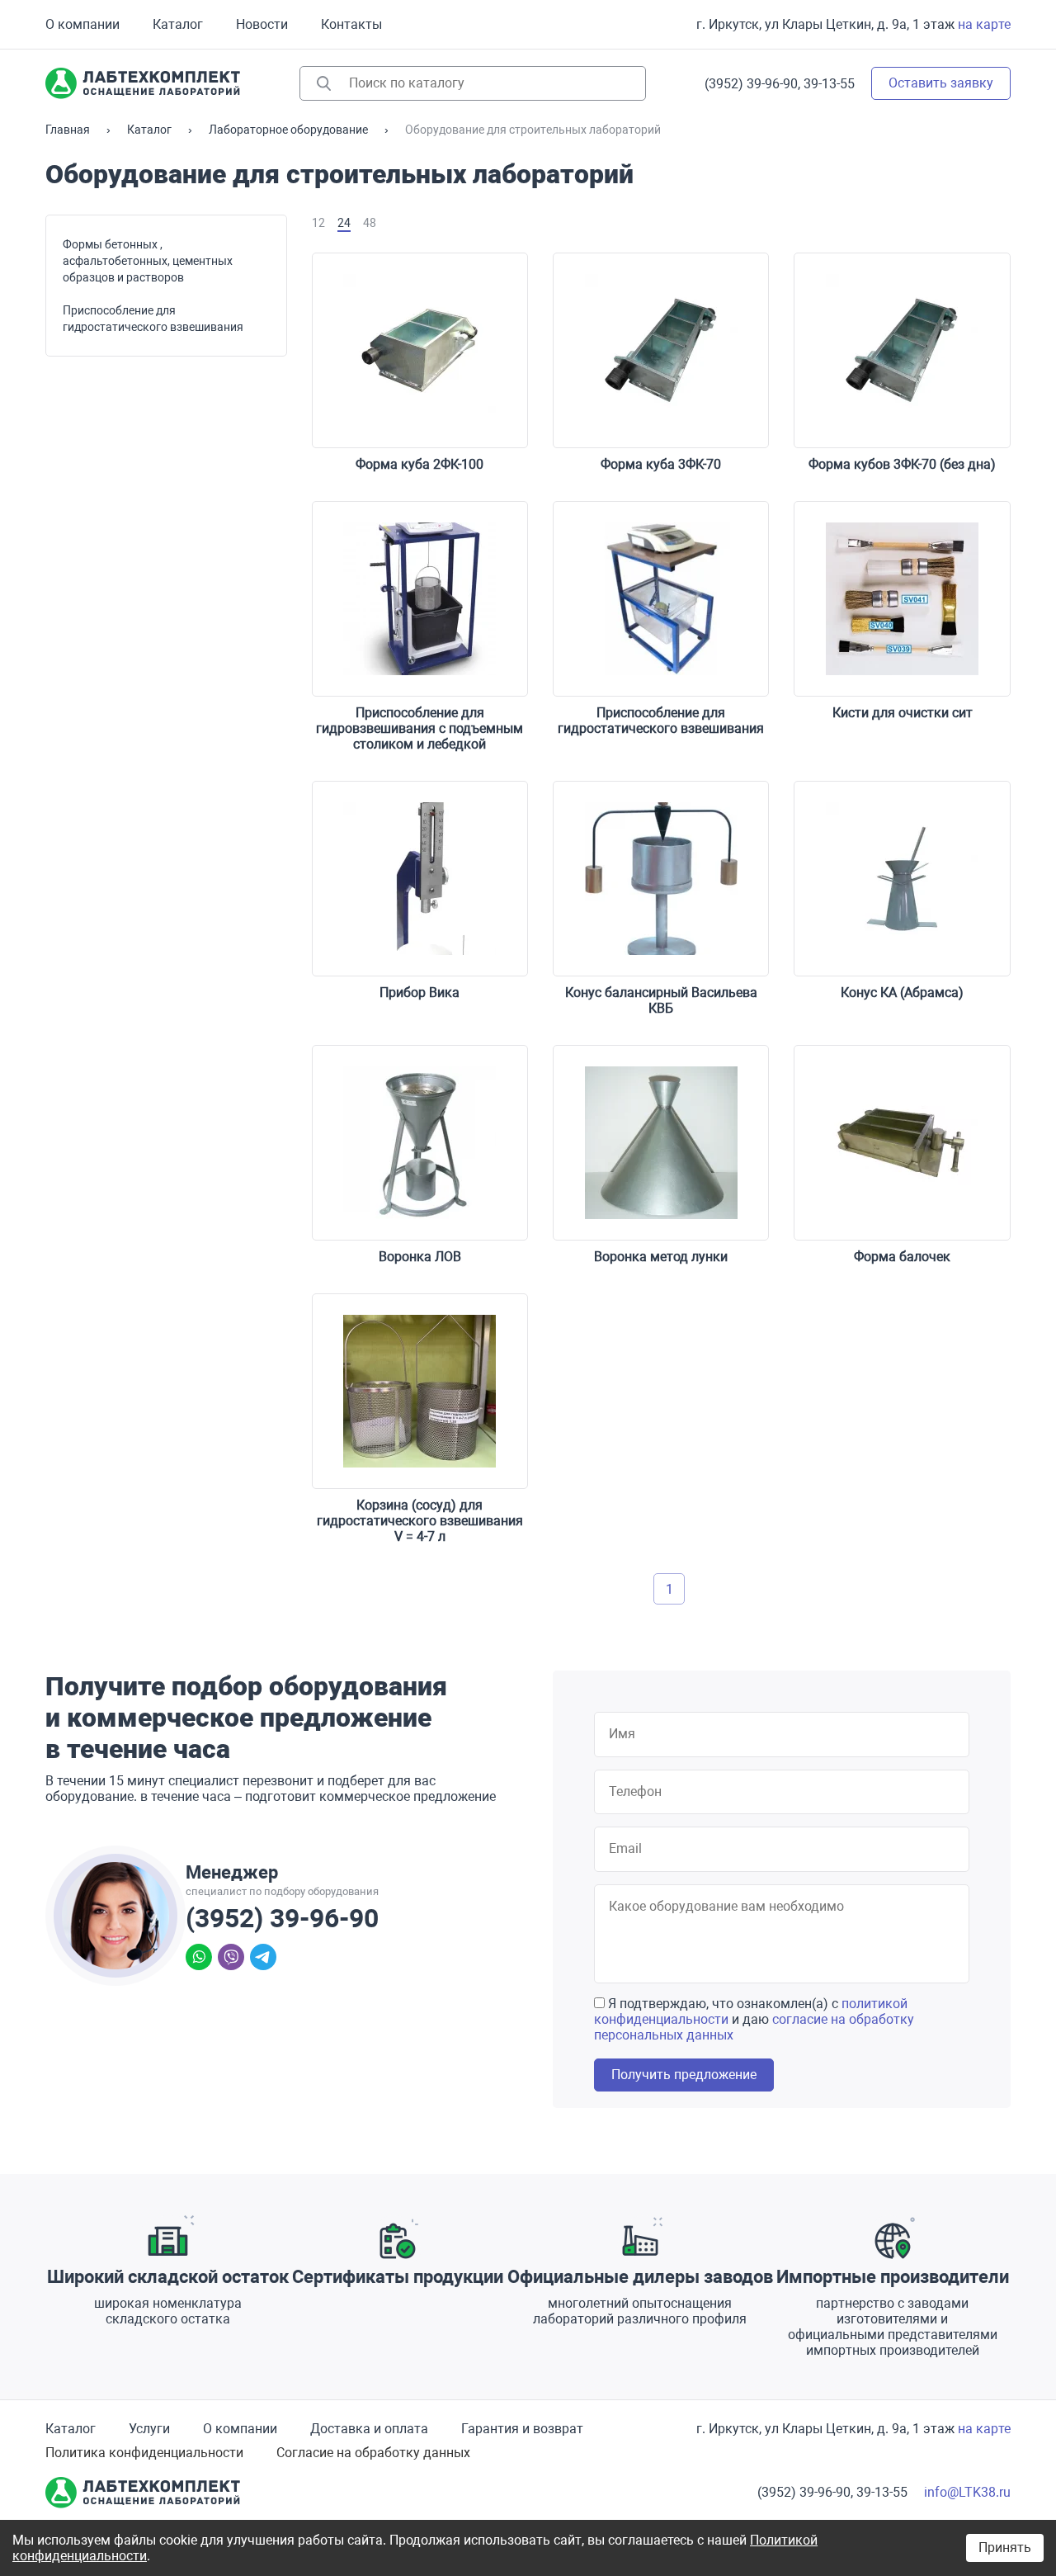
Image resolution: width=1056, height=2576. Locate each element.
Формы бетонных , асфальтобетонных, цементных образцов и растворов (148, 261)
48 (370, 223)
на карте (984, 24)
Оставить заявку (941, 83)
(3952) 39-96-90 (282, 1918)
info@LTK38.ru (967, 2492)
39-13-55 (829, 84)
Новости (262, 24)
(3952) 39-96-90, (752, 84)
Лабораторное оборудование (288, 130)
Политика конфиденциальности (144, 2453)
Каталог (178, 24)
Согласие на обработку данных (373, 2453)
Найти (324, 83)
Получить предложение (684, 2075)
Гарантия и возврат (522, 2429)
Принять (1005, 2548)
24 (344, 223)
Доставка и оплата (369, 2429)
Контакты (351, 24)
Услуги (149, 2429)
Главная (68, 130)
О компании (82, 24)
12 (318, 223)
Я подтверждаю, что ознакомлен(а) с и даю (754, 2019)
